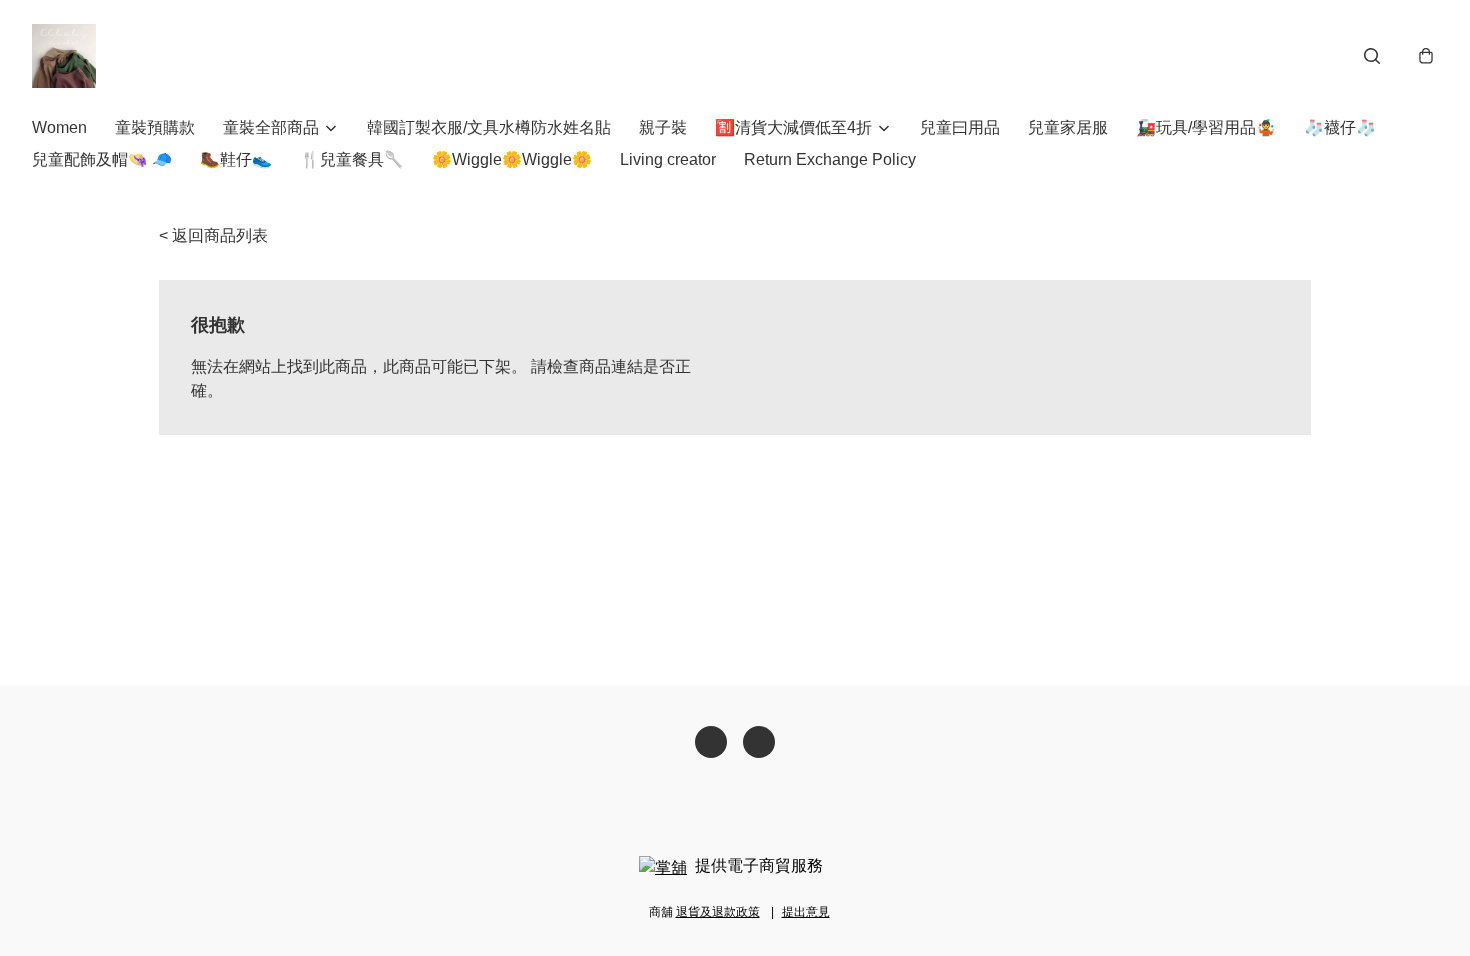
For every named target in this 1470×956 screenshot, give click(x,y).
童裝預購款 (155, 127)
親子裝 (663, 127)
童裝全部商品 (271, 127)
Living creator (668, 159)
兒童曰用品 (960, 127)
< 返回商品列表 (213, 235)
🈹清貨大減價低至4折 (793, 127)
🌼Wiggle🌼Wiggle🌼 (512, 159)
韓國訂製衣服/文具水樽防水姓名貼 (489, 127)
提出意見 (806, 912)
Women (59, 127)
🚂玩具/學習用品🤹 (1206, 127)
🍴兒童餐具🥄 (352, 159)
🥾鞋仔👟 (236, 159)
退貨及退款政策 (718, 912)
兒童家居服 (1068, 127)
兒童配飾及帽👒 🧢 (102, 159)
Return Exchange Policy (830, 159)
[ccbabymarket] (64, 56)
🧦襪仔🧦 (1340, 127)
